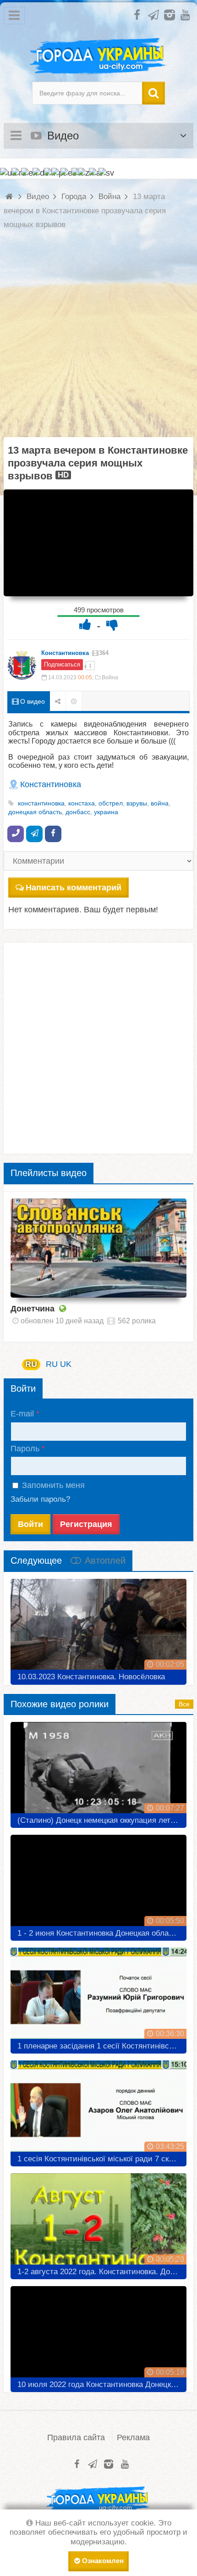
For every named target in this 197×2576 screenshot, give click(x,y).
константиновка (41, 803)
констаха (82, 803)
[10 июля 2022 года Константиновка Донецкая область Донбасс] (98, 2336)
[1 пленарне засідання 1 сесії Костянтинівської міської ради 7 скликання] (98, 1997)
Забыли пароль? (40, 1499)
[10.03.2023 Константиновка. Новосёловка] (98, 1628)
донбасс (78, 812)
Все (184, 1704)
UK (66, 1364)
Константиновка (65, 653)
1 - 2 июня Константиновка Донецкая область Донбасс (102, 1933)
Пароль (25, 1449)
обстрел (111, 803)
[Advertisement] (98, 339)
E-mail (22, 1414)
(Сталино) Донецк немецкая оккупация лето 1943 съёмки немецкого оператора (102, 1820)
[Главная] (10, 197)
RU (31, 1364)
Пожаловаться (74, 701)
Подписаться (62, 664)
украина (106, 812)
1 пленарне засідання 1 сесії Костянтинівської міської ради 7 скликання (102, 2046)
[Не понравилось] (112, 625)
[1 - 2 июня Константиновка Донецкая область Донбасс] (98, 1884)
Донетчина (33, 1309)
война (160, 803)
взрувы (137, 803)
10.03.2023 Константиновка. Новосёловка (91, 1677)
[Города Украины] (98, 56)
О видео (32, 701)
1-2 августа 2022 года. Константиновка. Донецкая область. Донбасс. (102, 2272)
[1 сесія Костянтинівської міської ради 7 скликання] (98, 2110)
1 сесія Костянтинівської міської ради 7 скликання (102, 2159)
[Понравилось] (85, 625)
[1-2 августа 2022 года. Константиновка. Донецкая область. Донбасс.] (98, 2223)
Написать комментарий (74, 888)
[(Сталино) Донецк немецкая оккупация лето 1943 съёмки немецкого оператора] (98, 1771)
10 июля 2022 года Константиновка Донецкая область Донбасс (102, 2384)
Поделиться (58, 701)
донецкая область (35, 812)
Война (110, 677)
